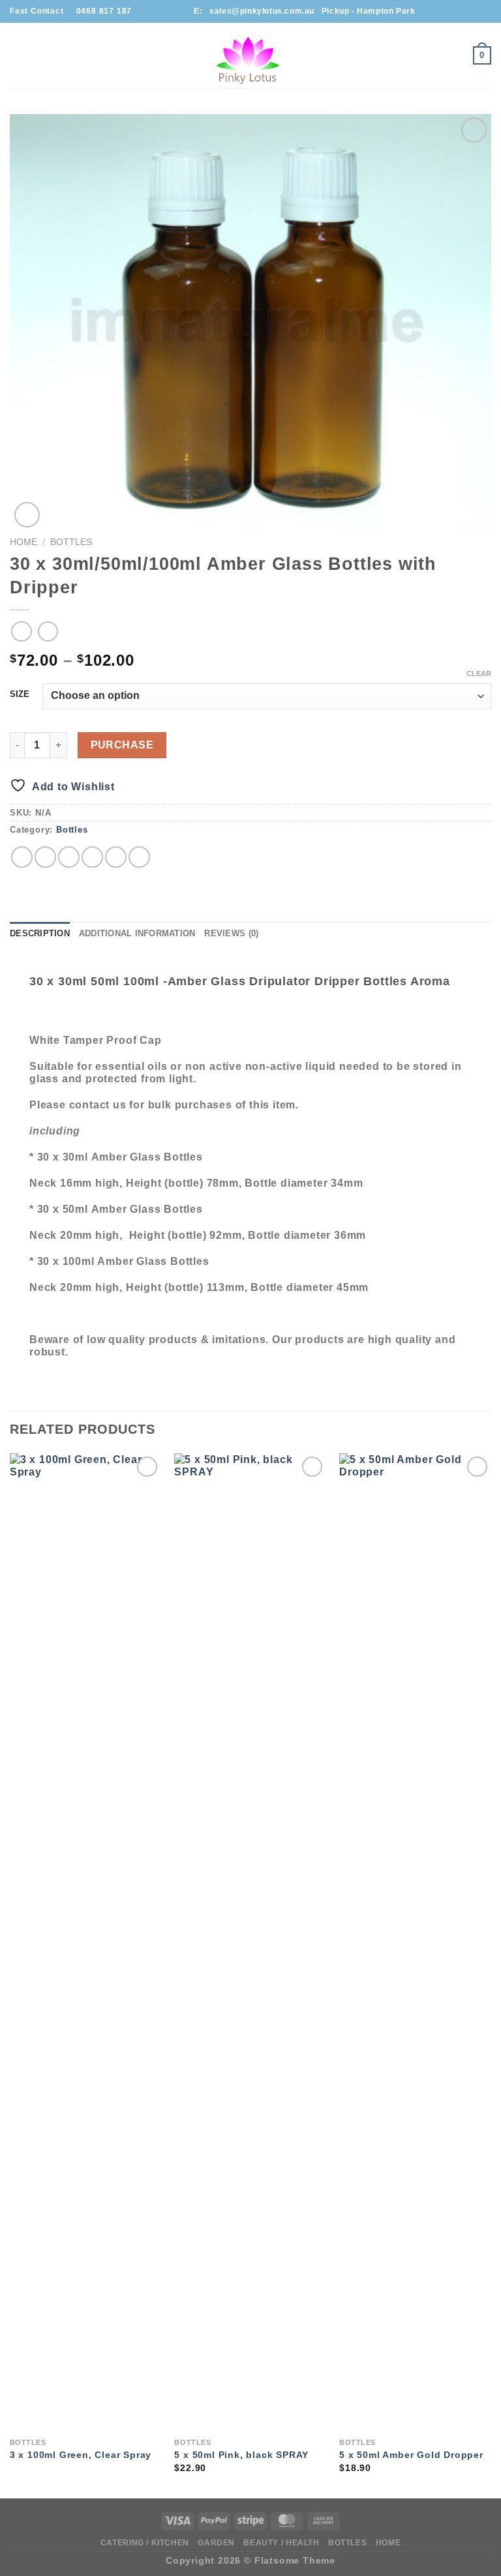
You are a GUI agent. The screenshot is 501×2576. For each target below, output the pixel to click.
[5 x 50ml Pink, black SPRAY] (250, 1942)
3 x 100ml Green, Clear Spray (81, 2455)
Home (23, 542)
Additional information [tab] (137, 933)
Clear (479, 674)
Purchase (122, 745)
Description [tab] (40, 933)
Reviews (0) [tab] (231, 933)
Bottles (71, 542)
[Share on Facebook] (45, 857)
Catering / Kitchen (145, 2543)
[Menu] (18, 55)
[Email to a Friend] (92, 857)
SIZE (20, 694)
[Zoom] (27, 515)
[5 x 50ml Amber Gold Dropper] (415, 1942)
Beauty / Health (281, 2543)
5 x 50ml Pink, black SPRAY (241, 2455)
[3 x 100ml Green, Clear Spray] (86, 1942)
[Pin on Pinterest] (116, 857)
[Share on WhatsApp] (22, 857)
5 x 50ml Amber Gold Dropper (411, 2455)
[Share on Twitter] (69, 857)
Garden (216, 2543)
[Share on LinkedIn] (139, 857)
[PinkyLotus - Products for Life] (251, 55)
